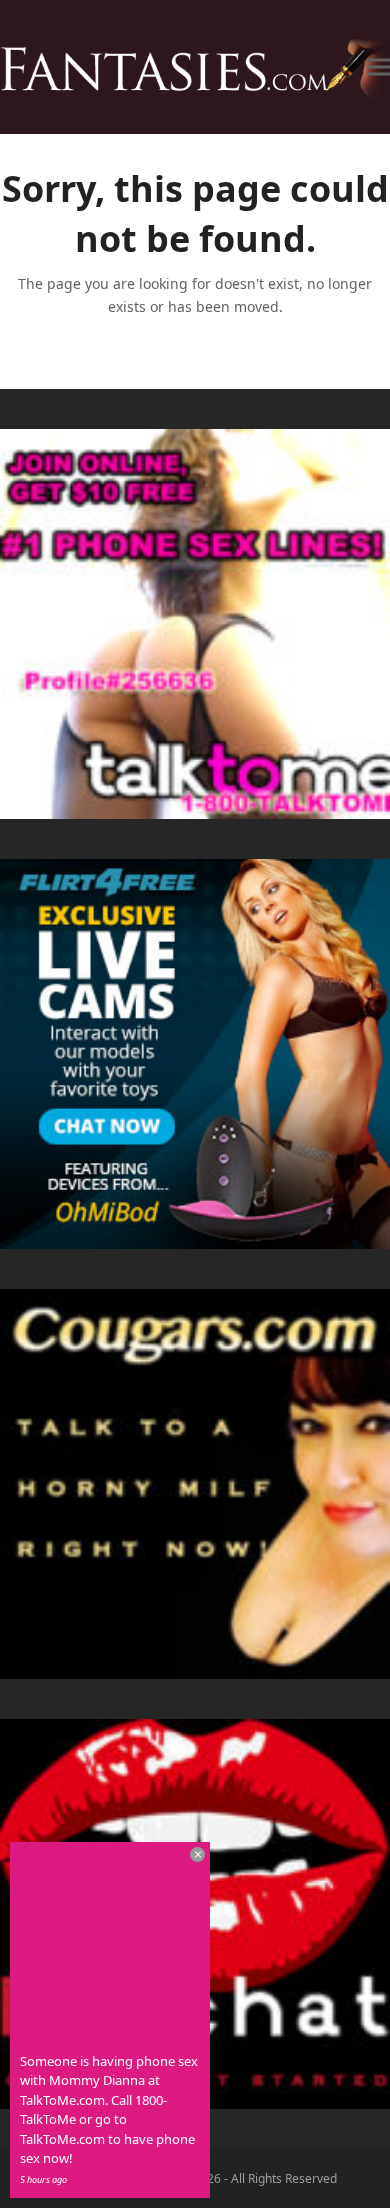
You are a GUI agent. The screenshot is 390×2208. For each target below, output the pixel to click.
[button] (379, 67)
